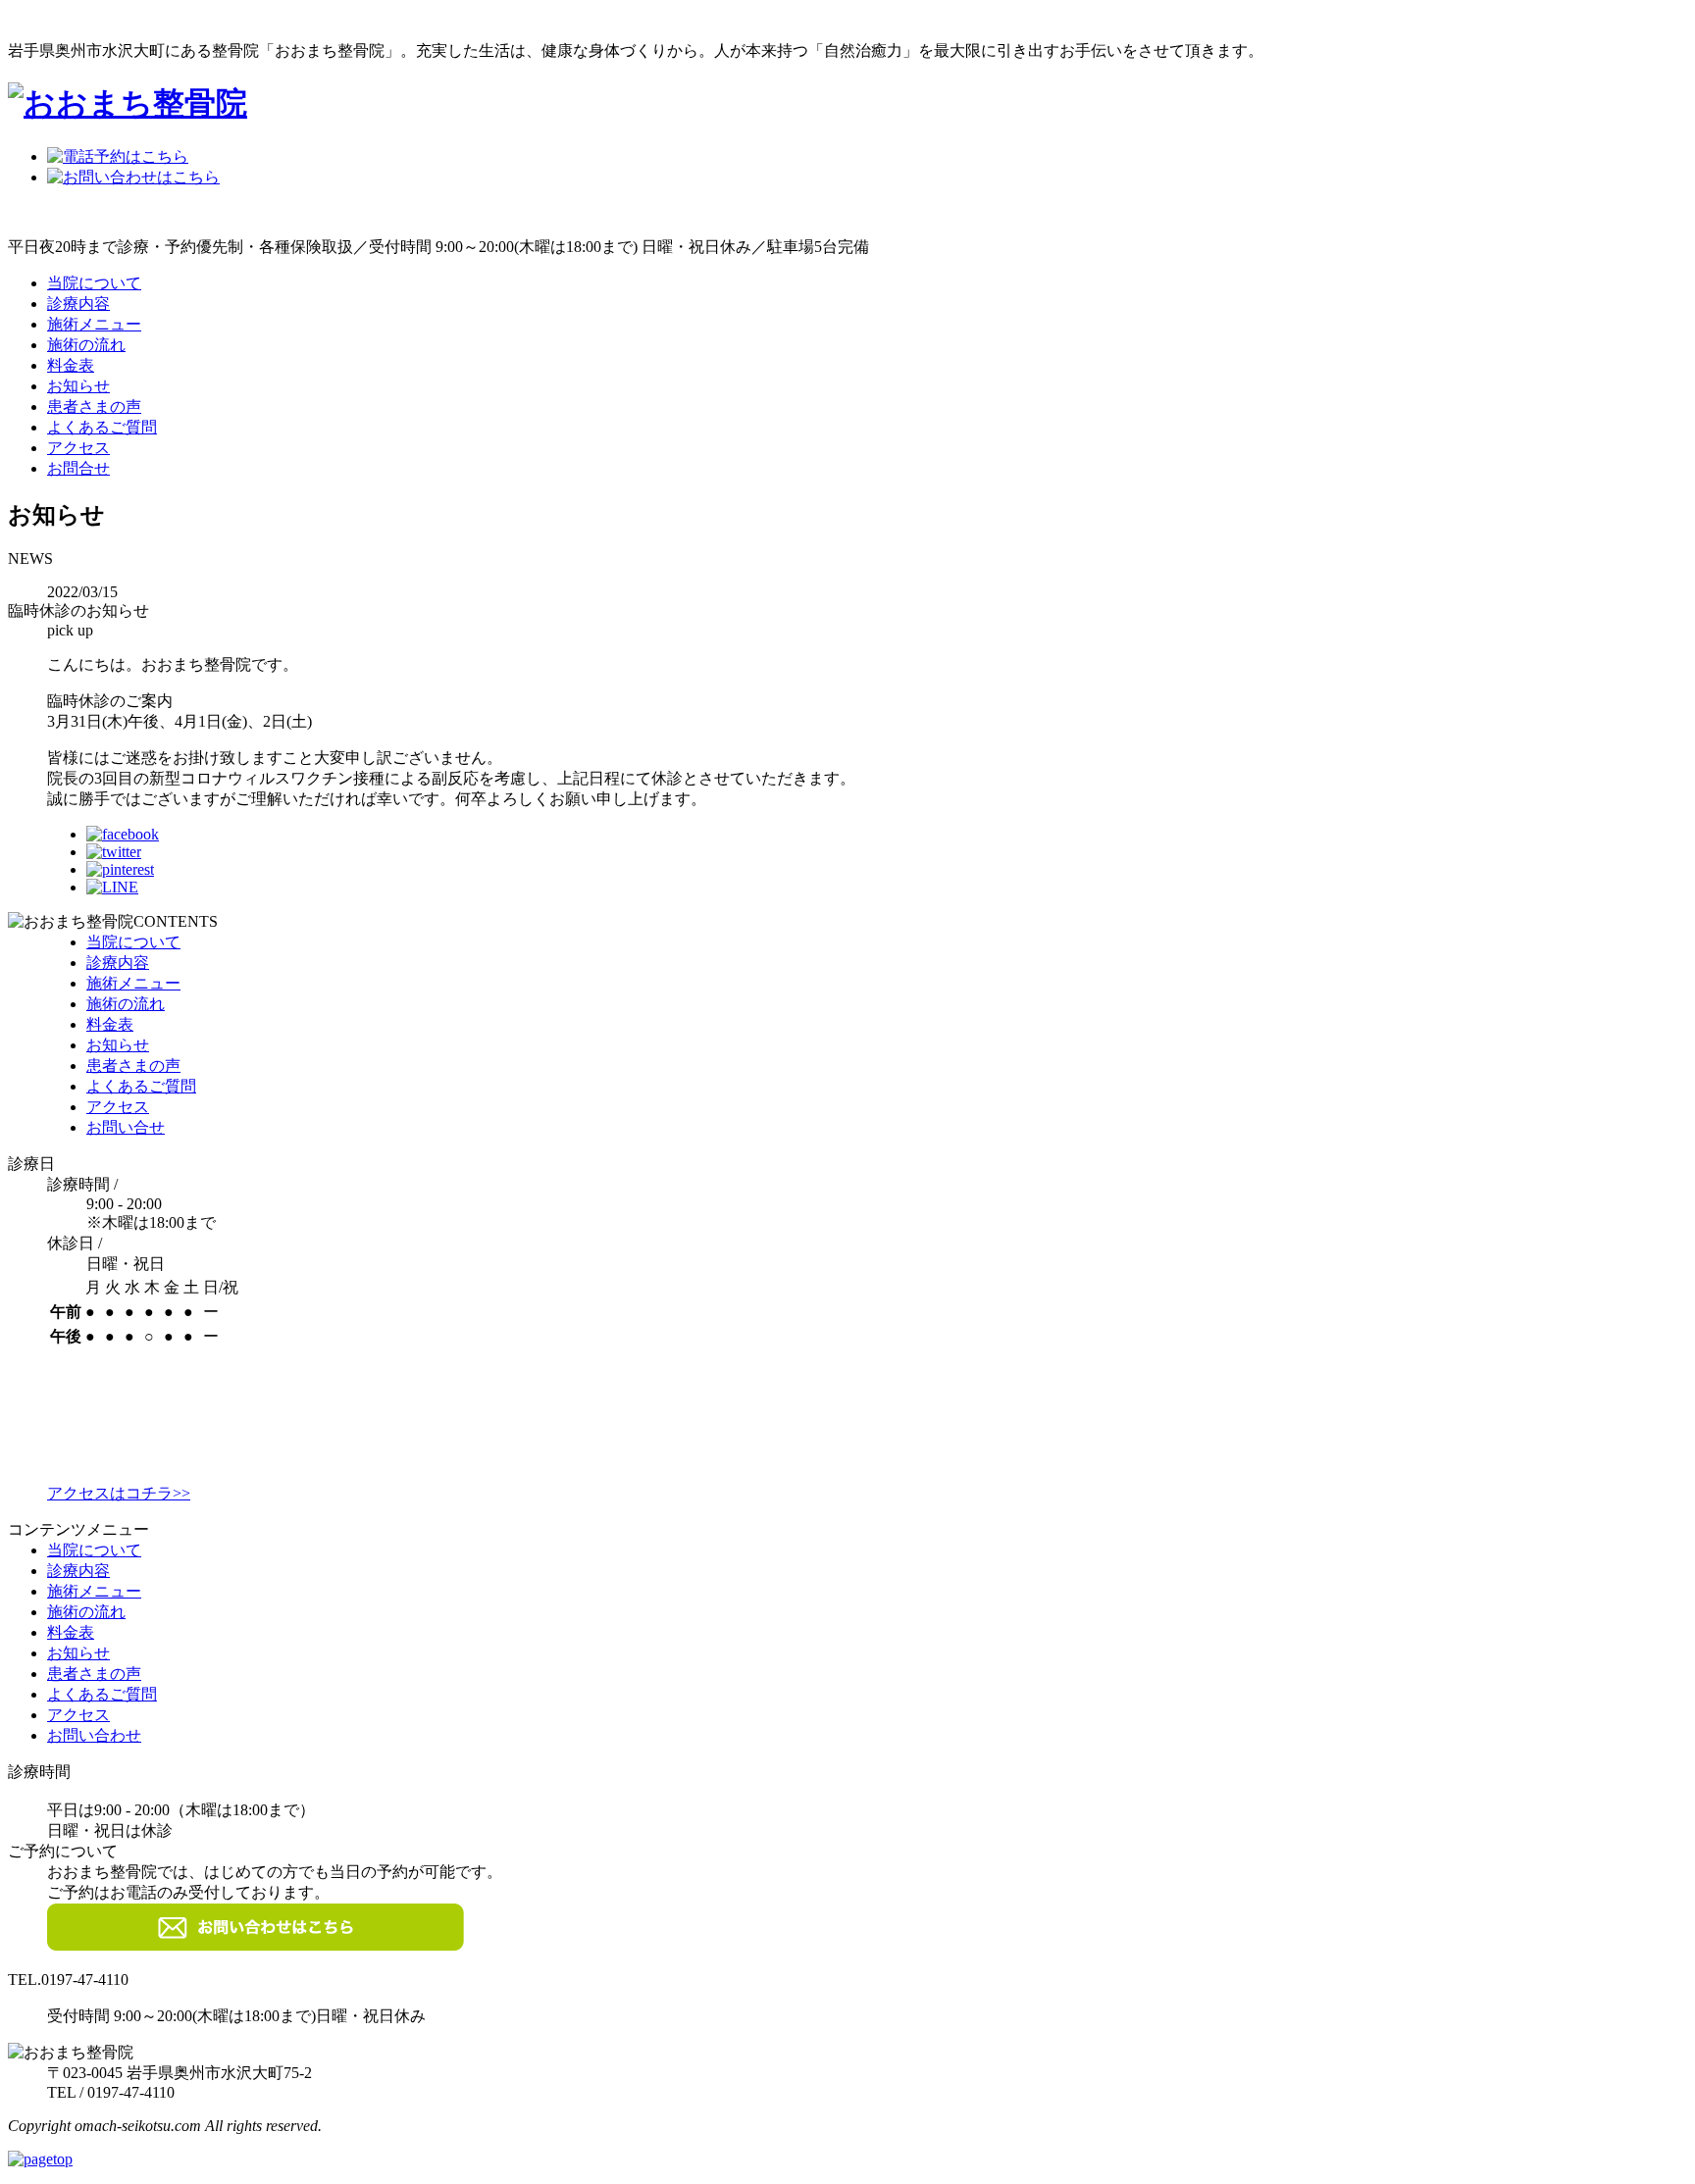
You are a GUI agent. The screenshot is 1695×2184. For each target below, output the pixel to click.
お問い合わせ (94, 1735)
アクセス (78, 448)
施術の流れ (86, 345)
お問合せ (78, 468)
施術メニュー (94, 324)
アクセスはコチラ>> (119, 1493)
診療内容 (78, 304)
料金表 (71, 365)
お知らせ (78, 386)
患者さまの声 (94, 406)
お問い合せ (126, 1127)
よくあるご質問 (102, 427)
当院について (94, 283)
